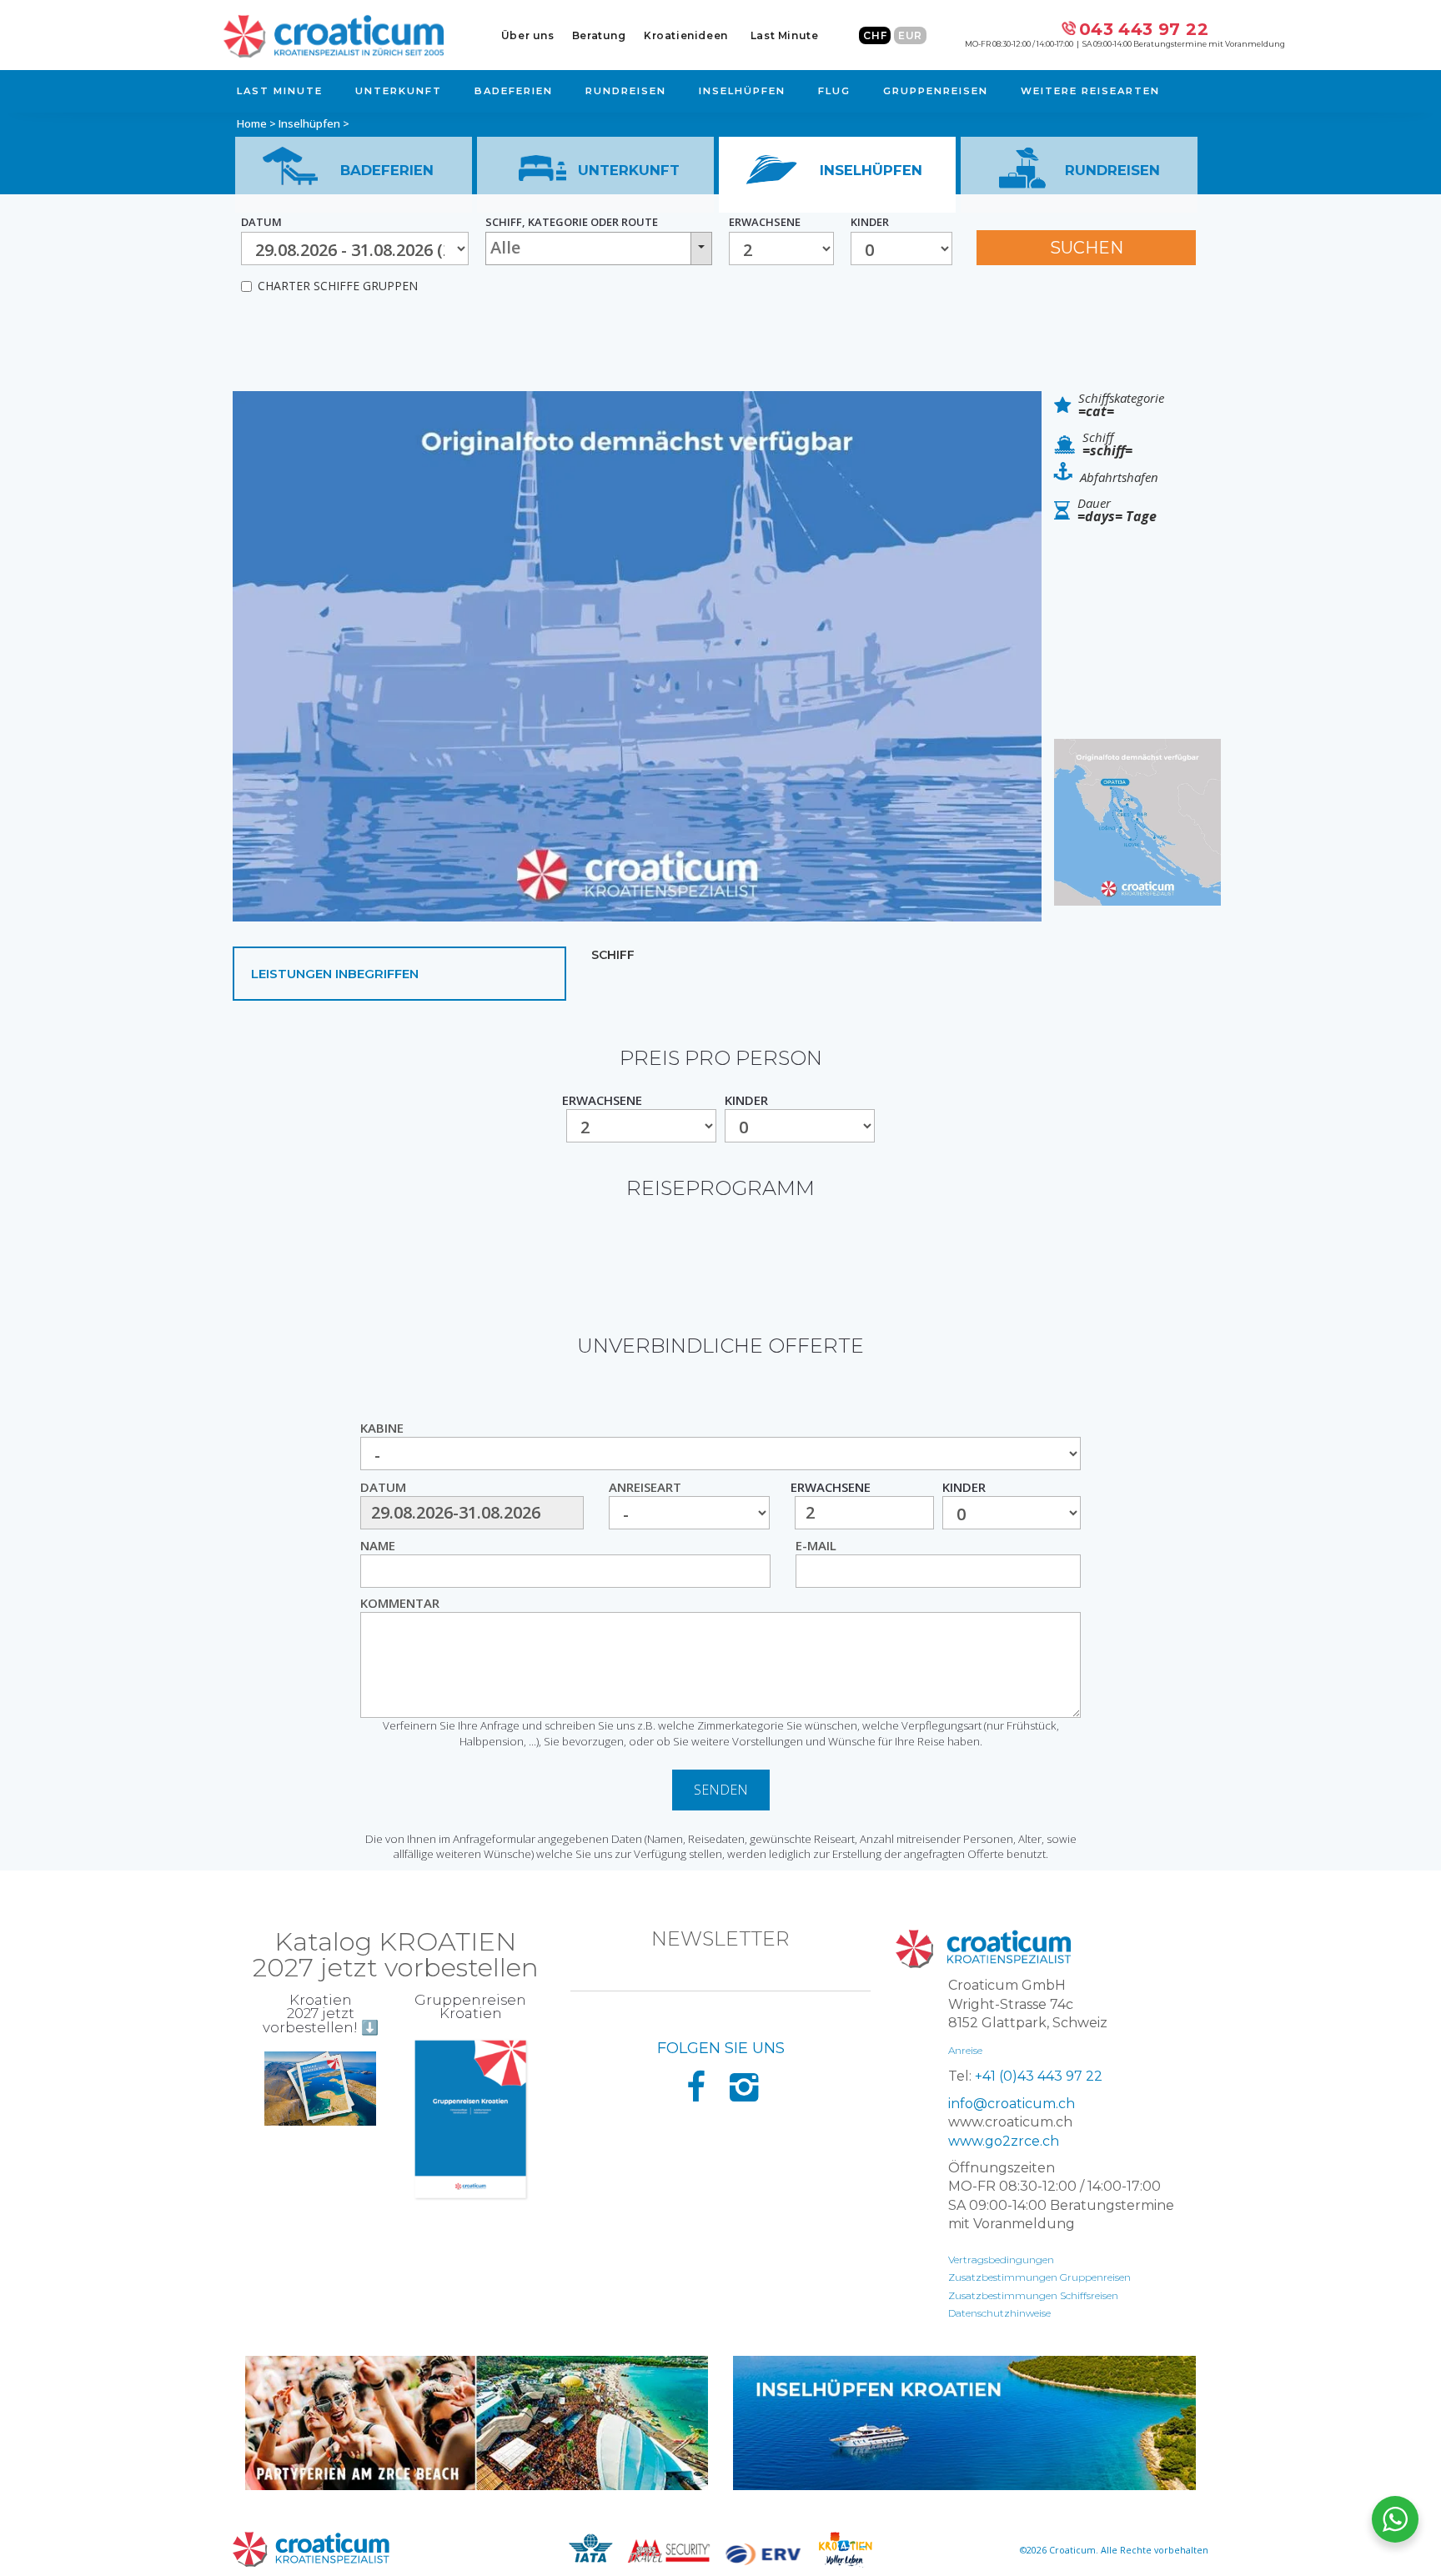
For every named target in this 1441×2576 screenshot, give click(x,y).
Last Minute (785, 35)
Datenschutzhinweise (999, 2313)
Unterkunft (399, 91)
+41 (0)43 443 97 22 (1039, 2076)
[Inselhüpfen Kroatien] (964, 2423)
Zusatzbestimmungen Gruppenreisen (1039, 2277)
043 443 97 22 (1144, 29)
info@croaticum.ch (1012, 2104)
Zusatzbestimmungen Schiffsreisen (1033, 2295)
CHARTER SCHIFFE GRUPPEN (338, 286)
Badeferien (514, 91)
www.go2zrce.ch (1004, 2141)
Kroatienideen (686, 35)
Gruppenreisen (936, 91)
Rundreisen (626, 91)
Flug (834, 91)
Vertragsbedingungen (1001, 2260)
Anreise (965, 2050)
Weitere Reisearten (1090, 91)
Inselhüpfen (742, 91)
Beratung (599, 35)
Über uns (528, 35)
